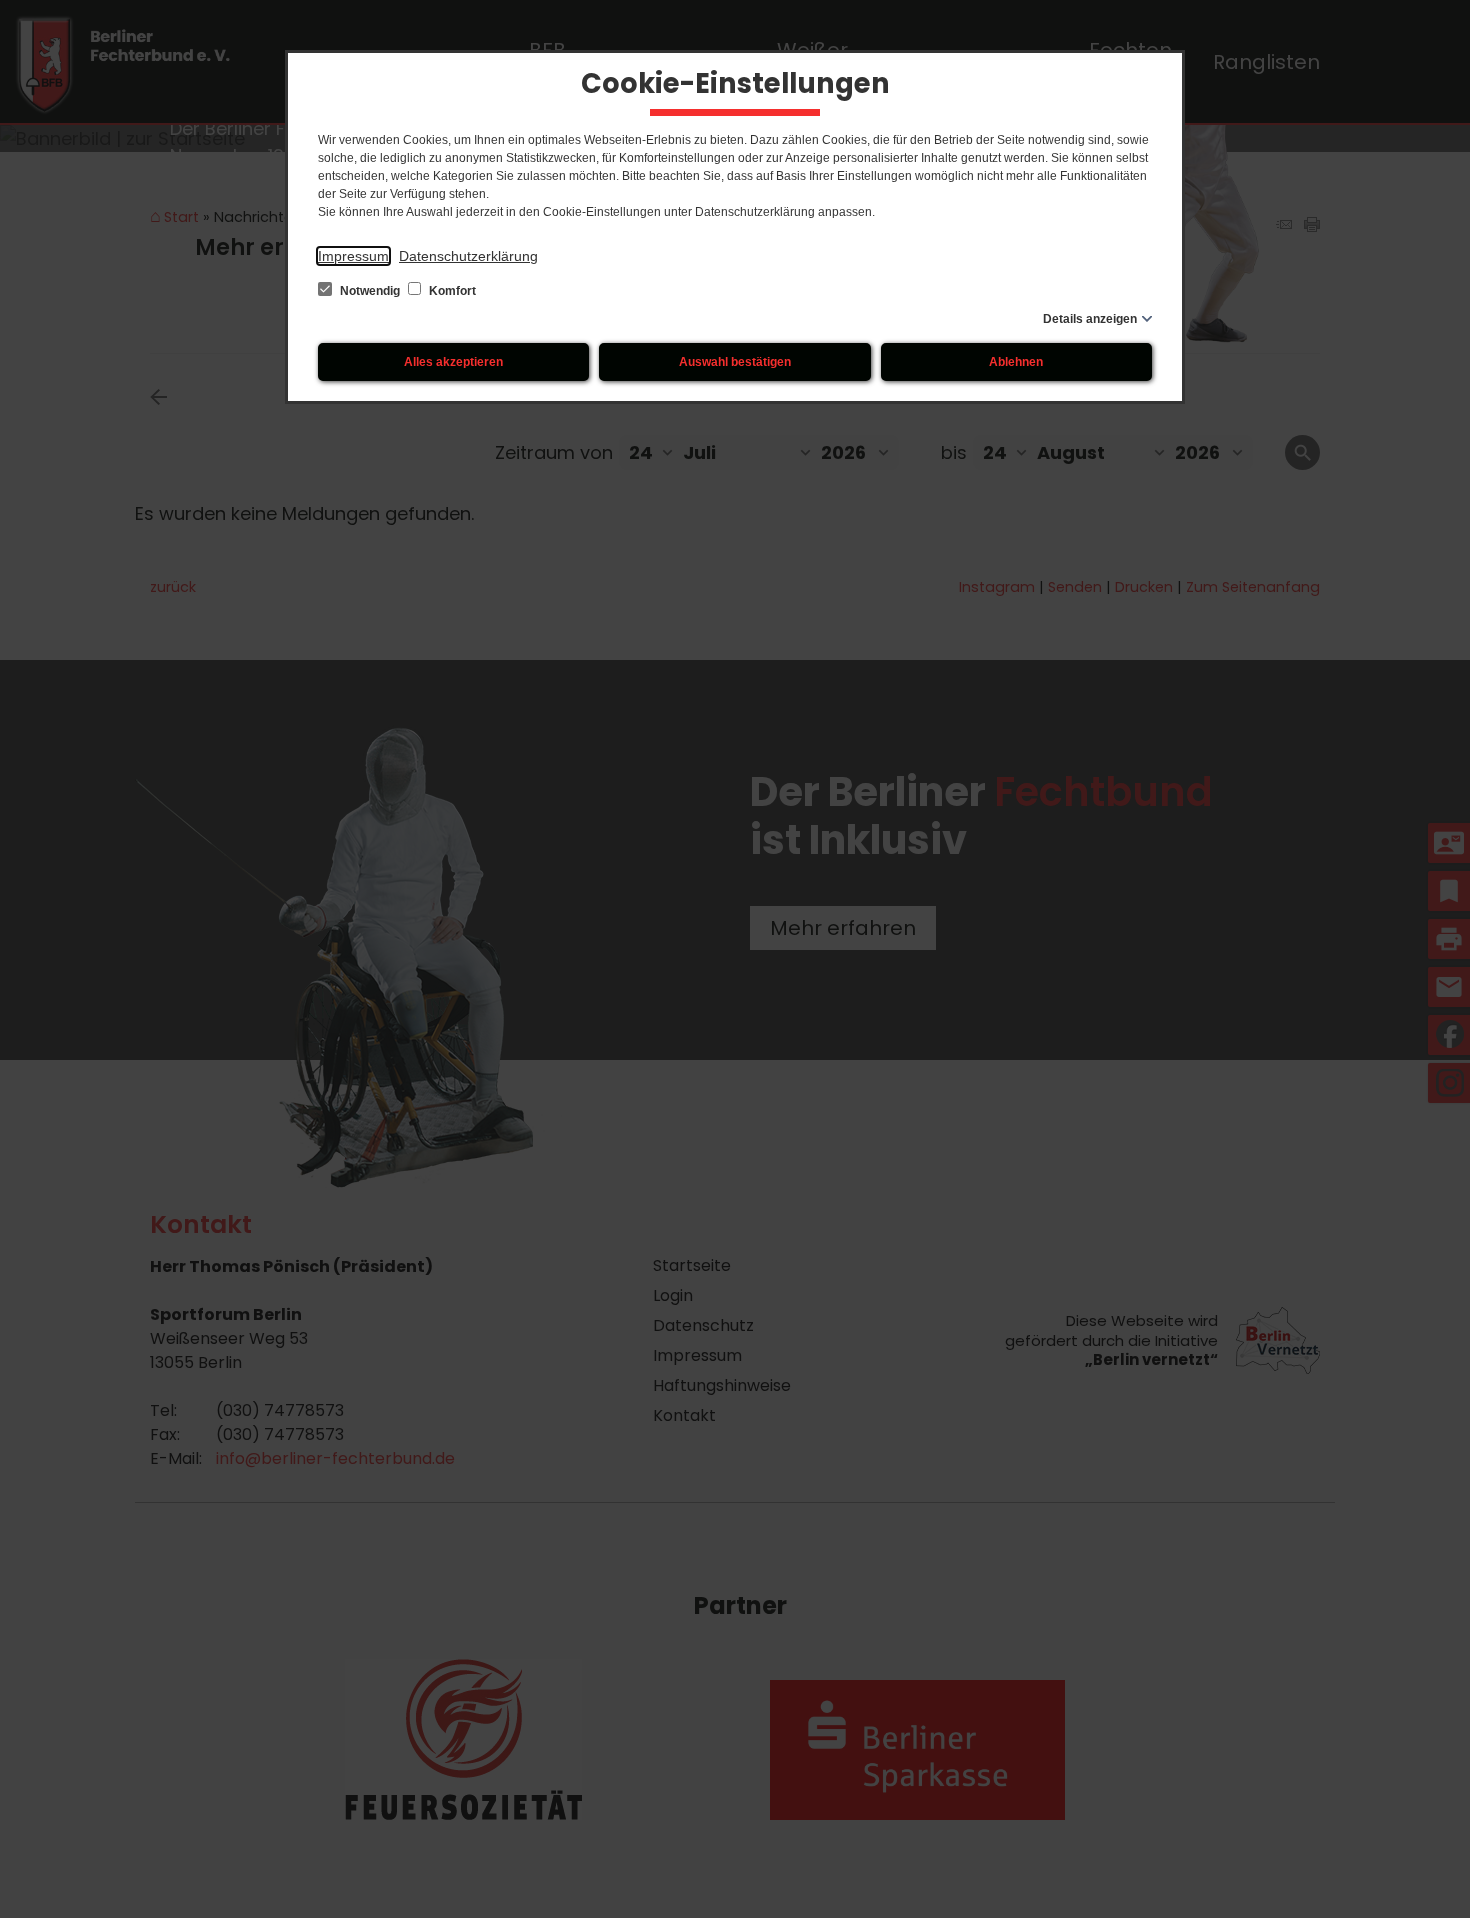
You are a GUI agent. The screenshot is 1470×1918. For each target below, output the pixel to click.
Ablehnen (1016, 362)
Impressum (353, 256)
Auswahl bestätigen (735, 362)
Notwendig (370, 291)
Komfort (451, 291)
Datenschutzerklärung (468, 256)
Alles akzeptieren (453, 362)
